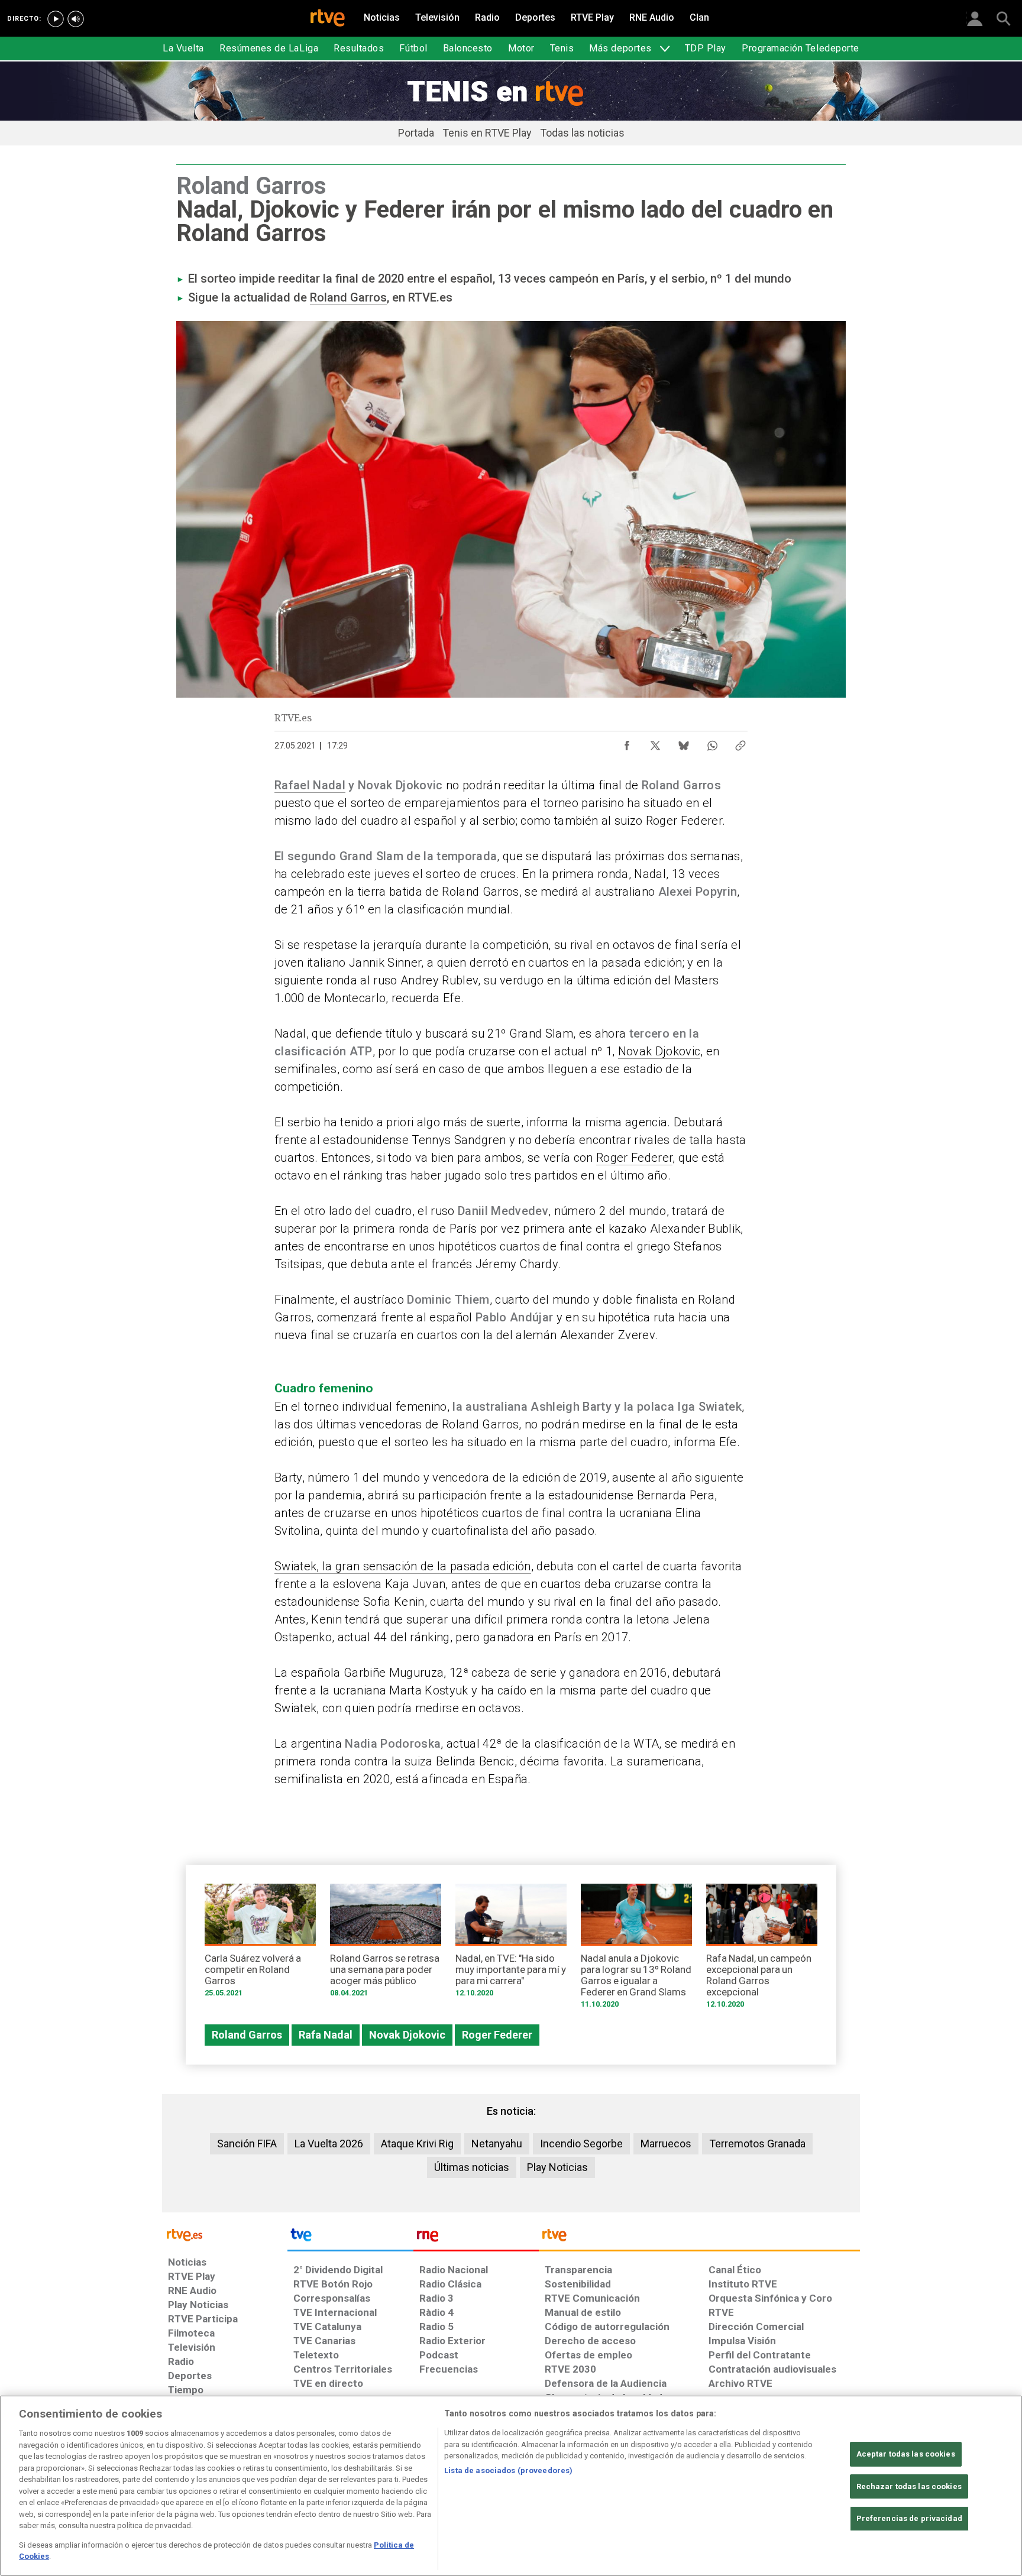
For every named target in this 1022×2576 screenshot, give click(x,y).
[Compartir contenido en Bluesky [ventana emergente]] (684, 743)
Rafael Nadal (310, 785)
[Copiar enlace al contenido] (740, 743)
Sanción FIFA (247, 2144)
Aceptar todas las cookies (906, 2454)
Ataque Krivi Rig (417, 2144)
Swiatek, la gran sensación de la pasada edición (403, 1566)
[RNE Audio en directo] (76, 19)
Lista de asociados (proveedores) (508, 2470)
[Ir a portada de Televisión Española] (350, 2238)
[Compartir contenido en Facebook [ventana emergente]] (627, 743)
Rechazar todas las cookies (909, 2486)
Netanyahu (497, 2144)
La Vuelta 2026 (329, 2144)
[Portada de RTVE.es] (328, 19)
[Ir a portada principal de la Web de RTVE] (225, 2234)
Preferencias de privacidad (909, 2518)
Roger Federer (634, 1158)
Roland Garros (348, 297)
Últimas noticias (472, 2167)
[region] (511, 2486)
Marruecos (666, 2144)
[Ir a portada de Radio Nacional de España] (476, 2238)
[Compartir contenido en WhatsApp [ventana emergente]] (712, 743)
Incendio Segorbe (581, 2144)
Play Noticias (557, 2167)
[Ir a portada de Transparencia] (699, 2238)
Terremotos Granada (757, 2144)
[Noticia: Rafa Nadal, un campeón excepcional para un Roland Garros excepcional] (762, 1950)
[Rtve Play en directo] (56, 19)
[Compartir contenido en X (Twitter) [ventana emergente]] (655, 743)
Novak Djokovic (659, 1051)
